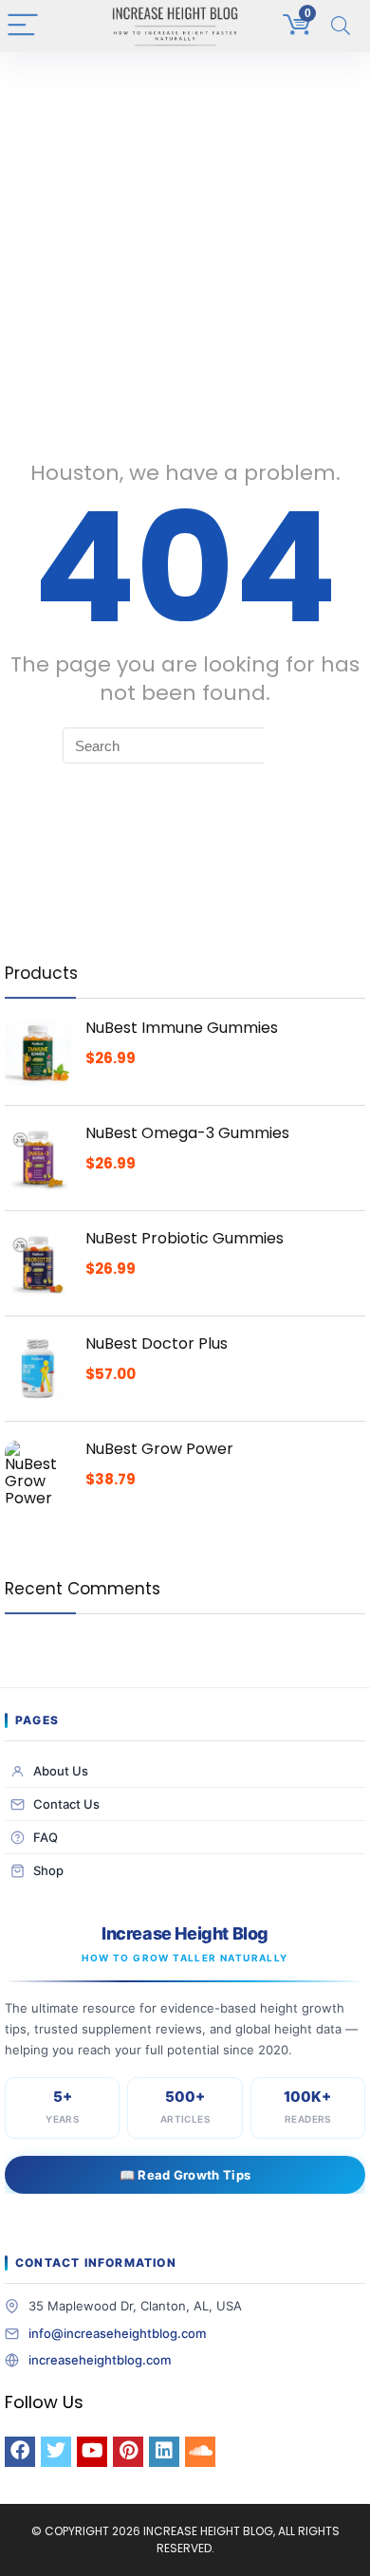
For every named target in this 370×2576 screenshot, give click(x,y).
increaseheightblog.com (100, 2360)
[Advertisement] (185, 247)
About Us (61, 1771)
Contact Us (66, 1804)
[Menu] (23, 26)
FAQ (46, 1837)
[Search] (341, 26)
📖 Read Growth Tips (185, 2175)
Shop (48, 1870)
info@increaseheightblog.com (117, 2333)
